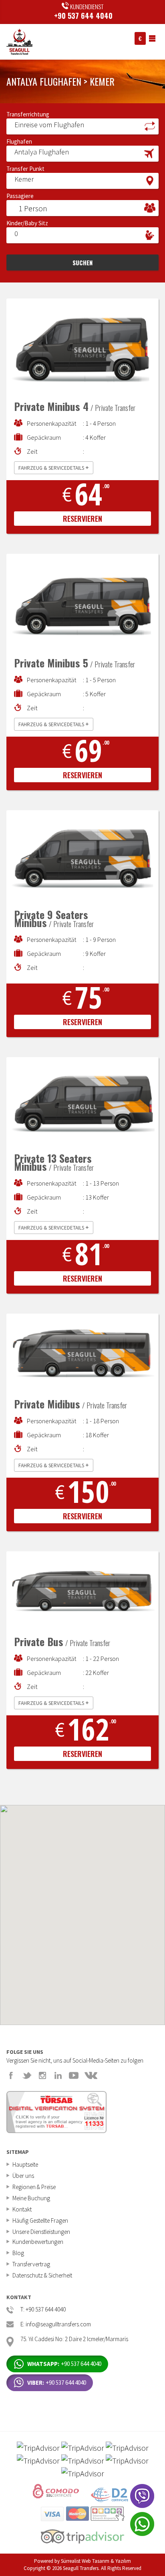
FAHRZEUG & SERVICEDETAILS (54, 467)
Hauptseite (25, 2164)
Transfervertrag (31, 2264)
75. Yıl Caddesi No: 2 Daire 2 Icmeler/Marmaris (74, 2339)
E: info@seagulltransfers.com (56, 2325)
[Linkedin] (58, 2075)
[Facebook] (11, 2075)
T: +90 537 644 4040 (43, 2310)
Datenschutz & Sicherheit (42, 2275)
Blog (18, 2253)
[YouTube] (74, 2075)
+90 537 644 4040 (83, 16)
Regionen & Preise (34, 2187)
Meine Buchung (31, 2198)
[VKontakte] (91, 2075)
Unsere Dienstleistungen (41, 2232)
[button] (82, 126)
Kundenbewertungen (38, 2242)
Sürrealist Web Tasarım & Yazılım (96, 2561)
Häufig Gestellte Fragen (40, 2220)
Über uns (23, 2176)
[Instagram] (42, 2075)
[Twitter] (27, 2075)
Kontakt (22, 2209)
